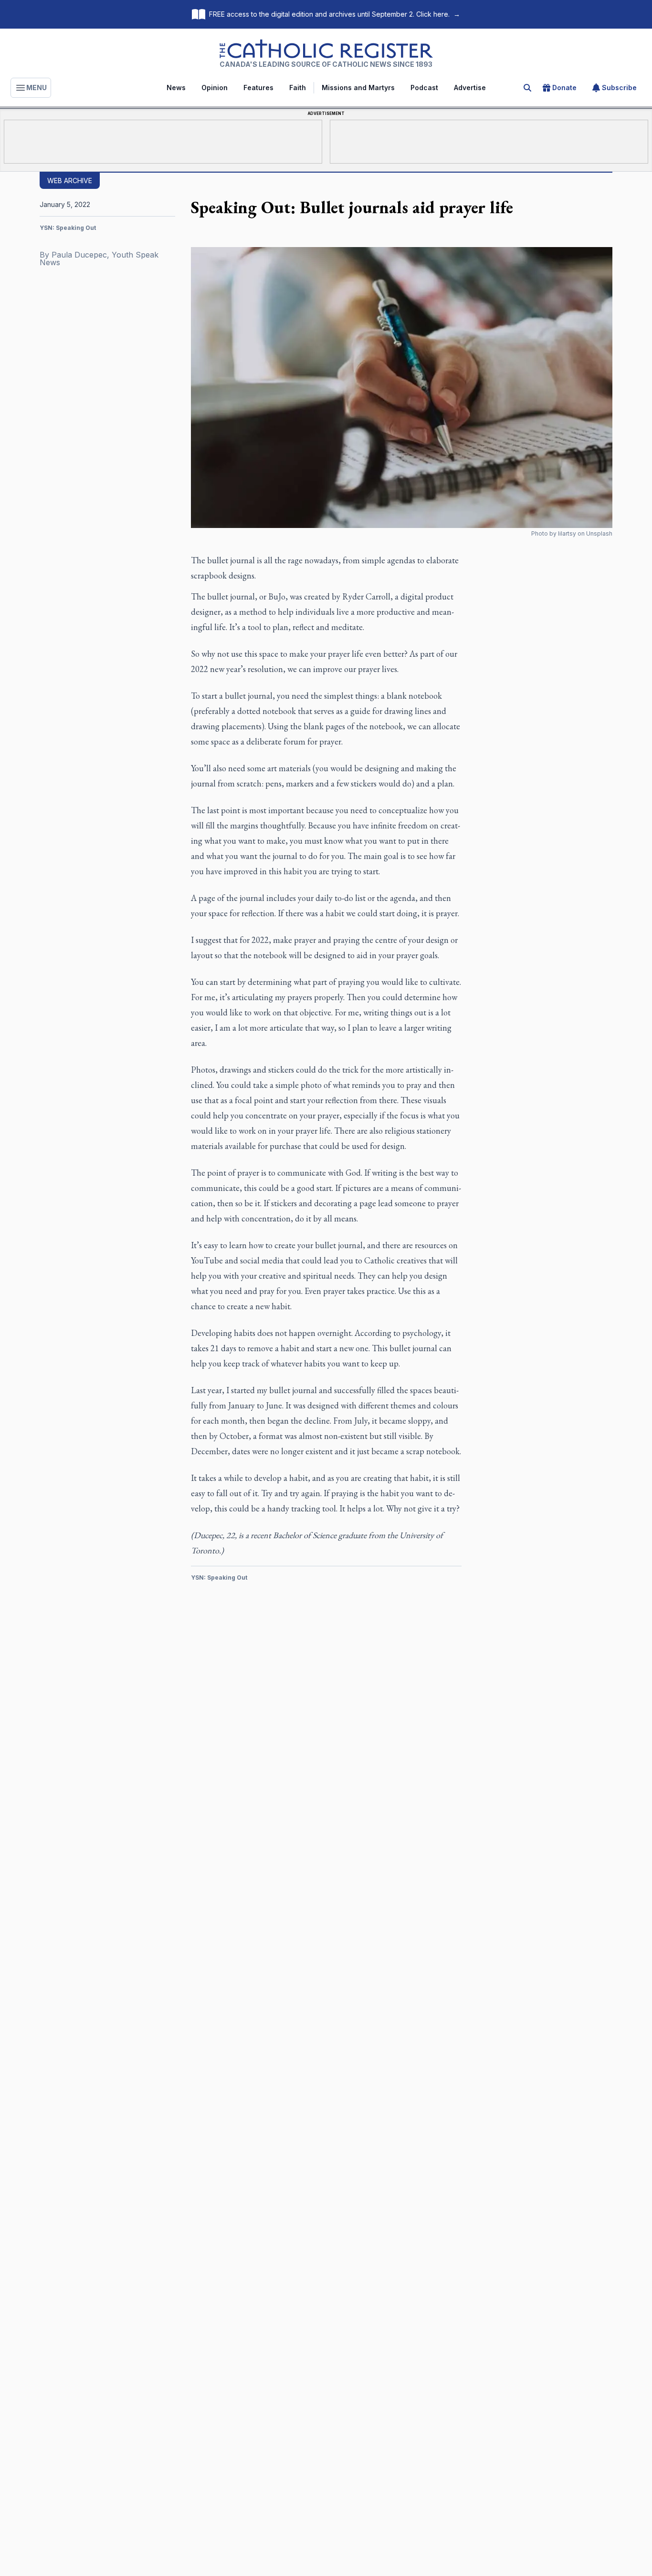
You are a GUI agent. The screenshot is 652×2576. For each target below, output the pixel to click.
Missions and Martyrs (358, 88)
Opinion (215, 88)
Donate (564, 88)
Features (258, 88)
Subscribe (619, 88)
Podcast (424, 88)
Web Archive (70, 181)
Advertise (470, 88)
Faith (298, 88)
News (176, 88)
